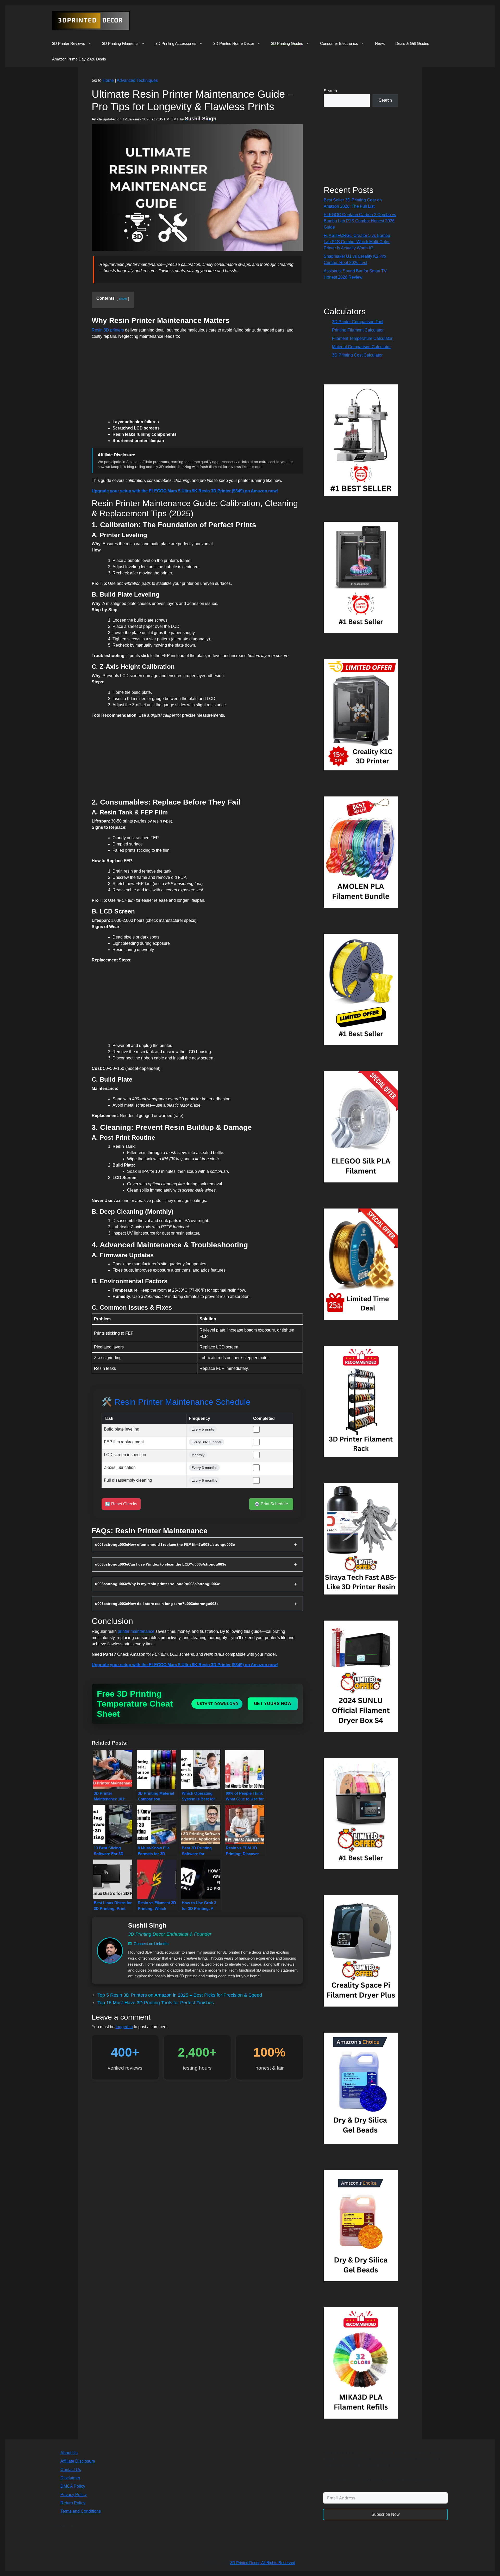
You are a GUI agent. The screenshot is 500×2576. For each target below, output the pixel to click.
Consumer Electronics (339, 43)
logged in (124, 2027)
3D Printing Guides (287, 43)
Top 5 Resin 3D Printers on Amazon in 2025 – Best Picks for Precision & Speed (180, 1995)
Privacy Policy (74, 2495)
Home (108, 80)
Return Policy (73, 2503)
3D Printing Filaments (120, 43)
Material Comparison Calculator (361, 347)
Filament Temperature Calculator (362, 338)
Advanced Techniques (137, 80)
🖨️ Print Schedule (271, 1504)
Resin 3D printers (108, 330)
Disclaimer (70, 2478)
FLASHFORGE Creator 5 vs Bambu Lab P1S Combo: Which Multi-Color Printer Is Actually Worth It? (357, 242)
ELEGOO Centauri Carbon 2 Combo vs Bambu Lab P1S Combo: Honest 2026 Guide (360, 221)
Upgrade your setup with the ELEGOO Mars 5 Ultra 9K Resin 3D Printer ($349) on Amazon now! (185, 491)
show (123, 299)
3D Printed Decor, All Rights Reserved (263, 2563)
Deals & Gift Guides (412, 43)
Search (330, 91)
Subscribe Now (386, 2514)
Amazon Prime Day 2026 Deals (79, 59)
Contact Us (71, 2470)
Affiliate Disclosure (78, 2461)
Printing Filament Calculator (358, 330)
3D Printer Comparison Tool (358, 322)
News (380, 43)
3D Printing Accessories (176, 43)
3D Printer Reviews (69, 43)
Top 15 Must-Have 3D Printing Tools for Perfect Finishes (156, 2003)
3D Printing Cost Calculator (357, 355)
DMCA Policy (73, 2486)
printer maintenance (136, 1631)
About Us (69, 2453)
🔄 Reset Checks (121, 1504)
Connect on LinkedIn (151, 1944)
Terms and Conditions (81, 2511)
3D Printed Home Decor (234, 43)
